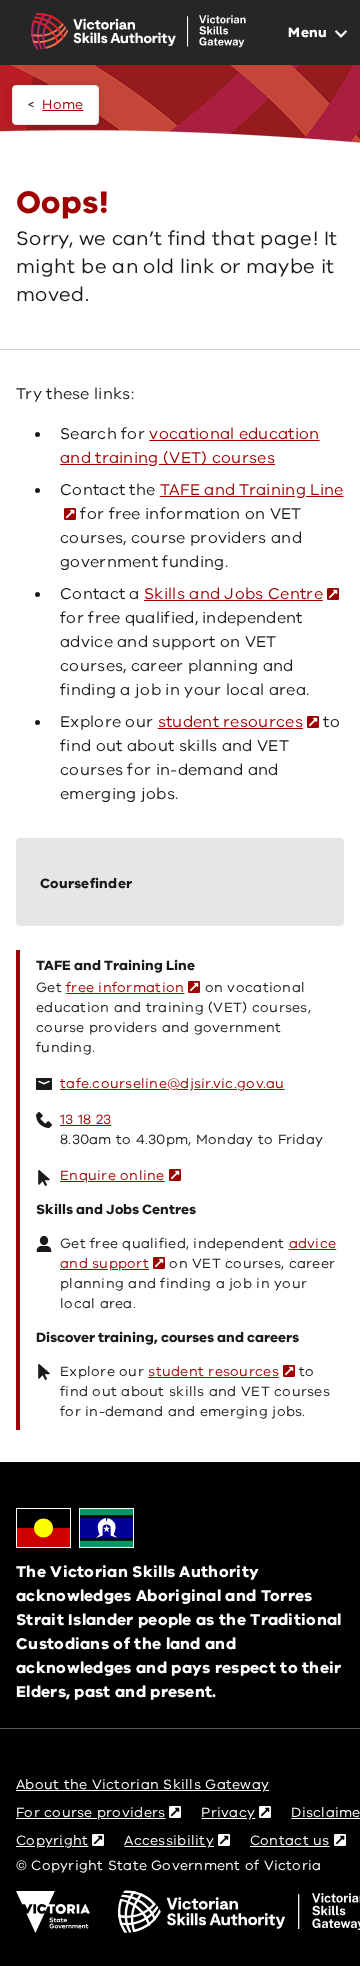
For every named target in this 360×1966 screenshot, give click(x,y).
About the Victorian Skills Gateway (142, 1784)
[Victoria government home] (53, 1912)
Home (62, 104)
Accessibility (169, 1840)
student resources (230, 722)
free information (125, 987)
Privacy (228, 1812)
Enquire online (112, 1175)
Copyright (52, 1840)
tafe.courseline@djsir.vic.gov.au (172, 1083)
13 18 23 (85, 1119)
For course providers (90, 1812)
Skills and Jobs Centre (233, 594)
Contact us (290, 1840)
